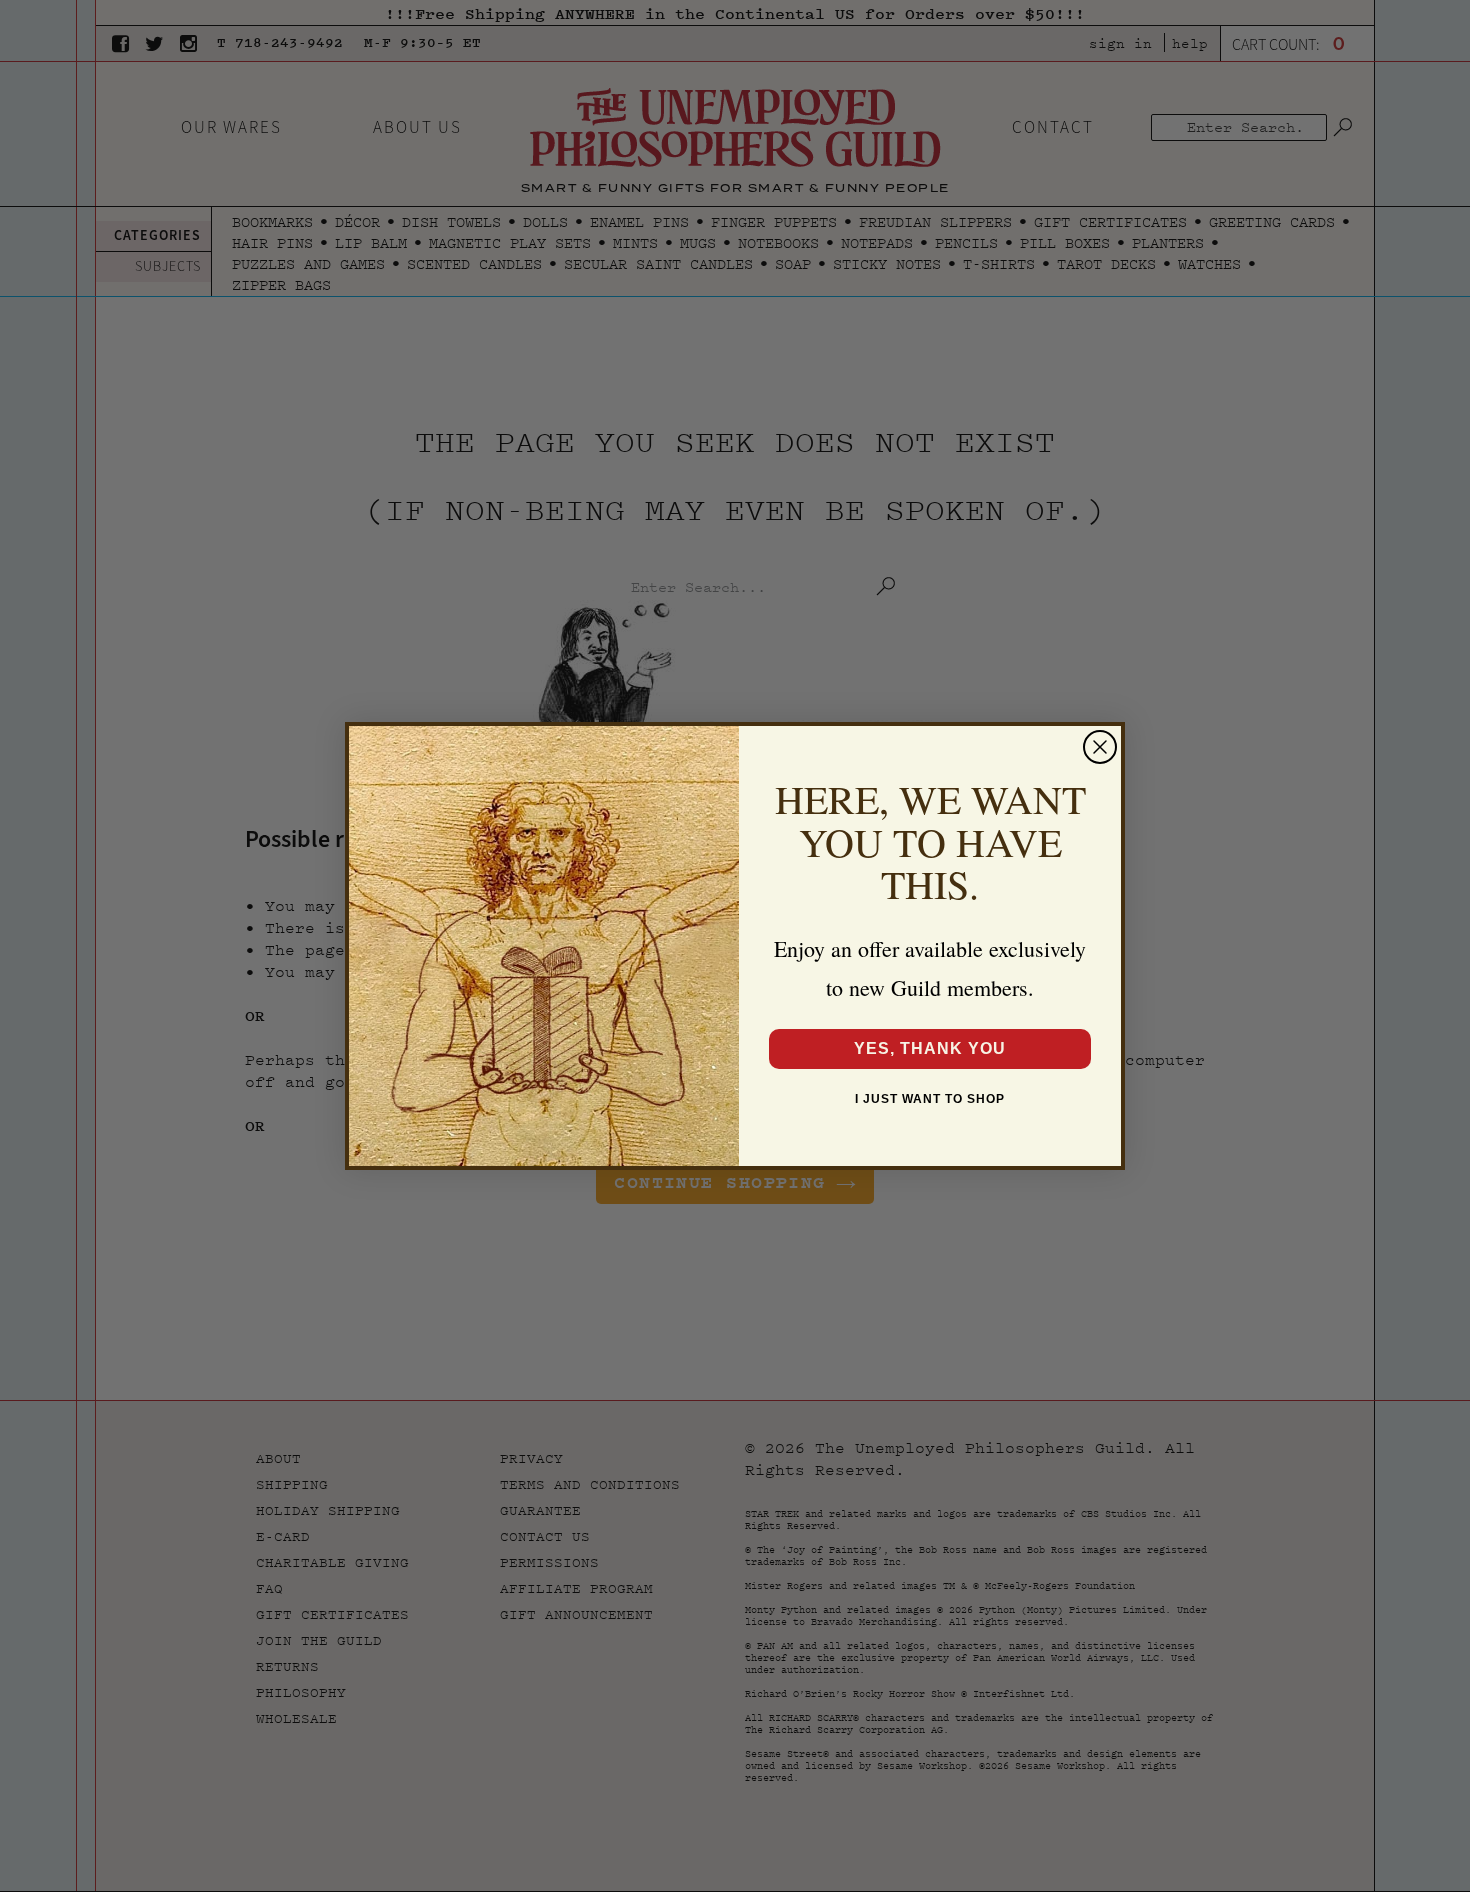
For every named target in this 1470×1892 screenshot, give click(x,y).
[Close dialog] (1100, 747)
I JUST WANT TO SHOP (930, 1099)
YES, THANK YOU (930, 1048)
